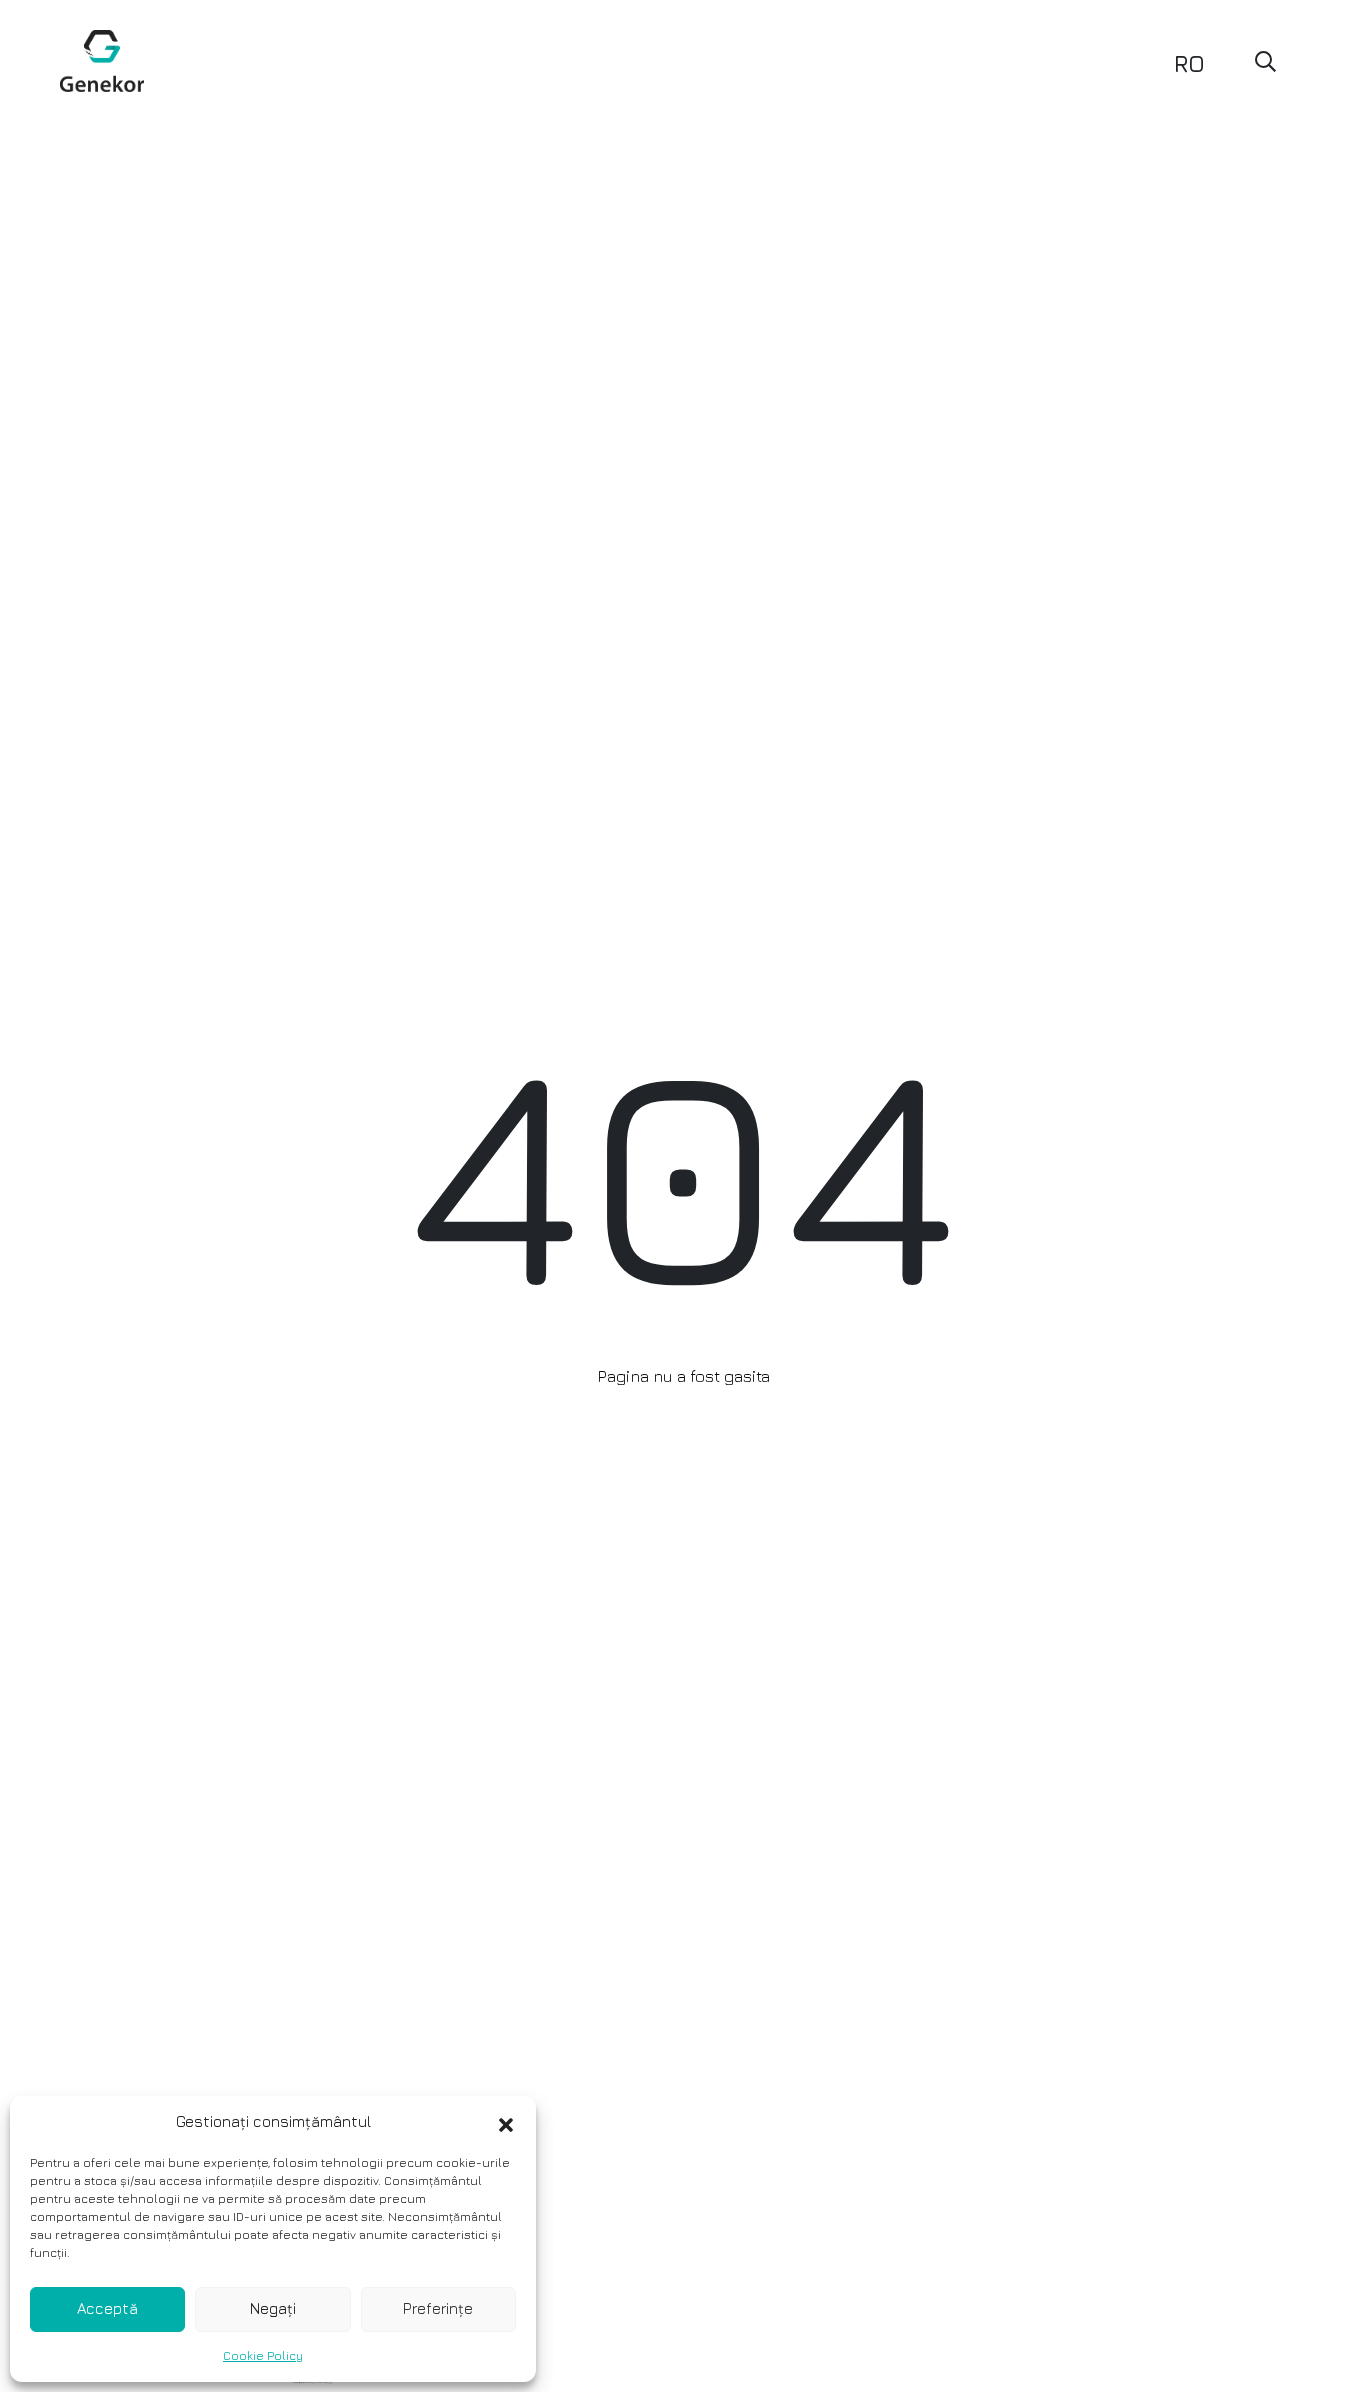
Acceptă (107, 2308)
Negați (273, 2308)
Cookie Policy (263, 2355)
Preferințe (438, 2308)
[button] (506, 2122)
